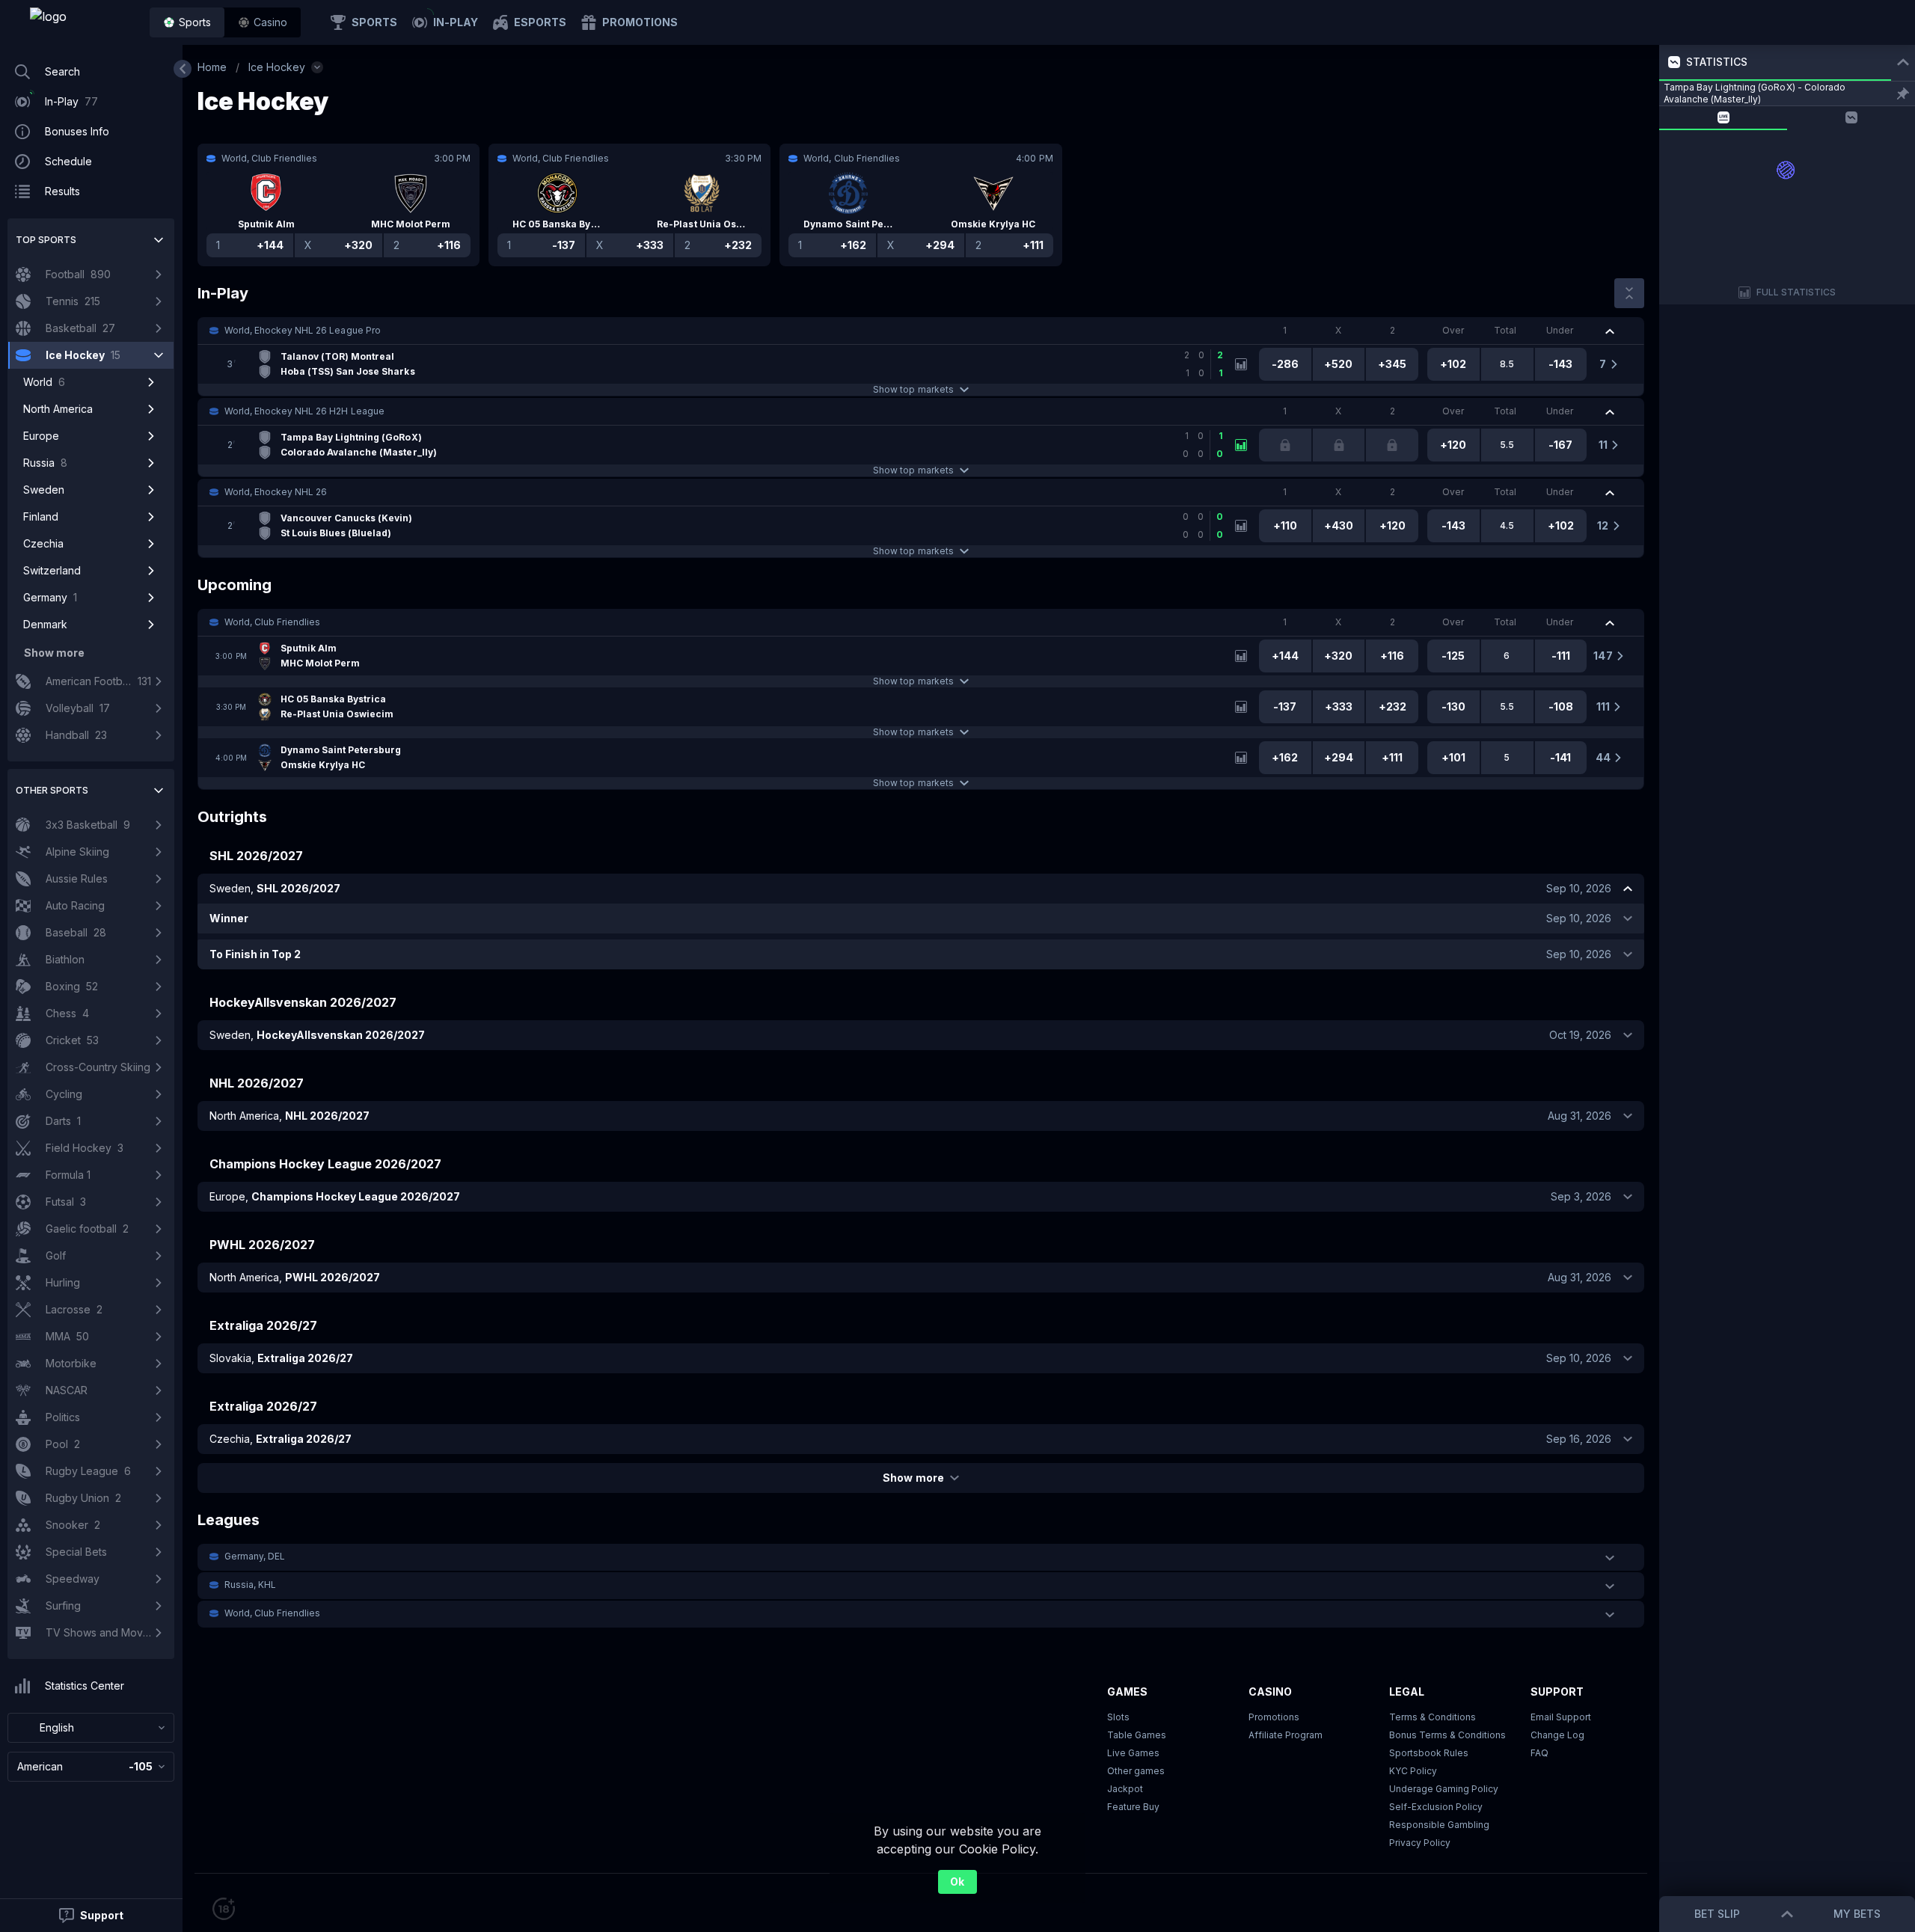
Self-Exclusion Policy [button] (1436, 1807)
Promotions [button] (1274, 1717)
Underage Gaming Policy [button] (1444, 1789)
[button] (263, 22)
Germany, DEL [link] (255, 1556)
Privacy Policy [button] (1420, 1843)
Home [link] (212, 67)
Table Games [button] (1137, 1735)
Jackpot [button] (1125, 1789)
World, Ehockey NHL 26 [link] (276, 492)
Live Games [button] (1133, 1753)
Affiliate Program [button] (1286, 1735)
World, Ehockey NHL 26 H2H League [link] (304, 411)
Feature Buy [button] (1133, 1807)
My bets (1857, 1914)
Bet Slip (1717, 1914)
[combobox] (91, 1728)
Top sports (46, 240)
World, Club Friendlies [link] (272, 622)
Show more (913, 1478)
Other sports (52, 790)
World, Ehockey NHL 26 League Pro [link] (303, 330)
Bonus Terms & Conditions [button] (1447, 1735)
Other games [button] (1136, 1771)
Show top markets (913, 389)
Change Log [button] (1557, 1735)
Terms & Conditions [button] (1433, 1717)
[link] (82, 22)
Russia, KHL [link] (250, 1585)
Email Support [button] (1561, 1717)
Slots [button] (1118, 1717)
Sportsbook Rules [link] (1429, 1753)
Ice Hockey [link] (277, 67)
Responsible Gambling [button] (1439, 1825)
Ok (957, 1882)
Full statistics (1796, 292)
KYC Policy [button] (1413, 1771)
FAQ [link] (1539, 1753)
